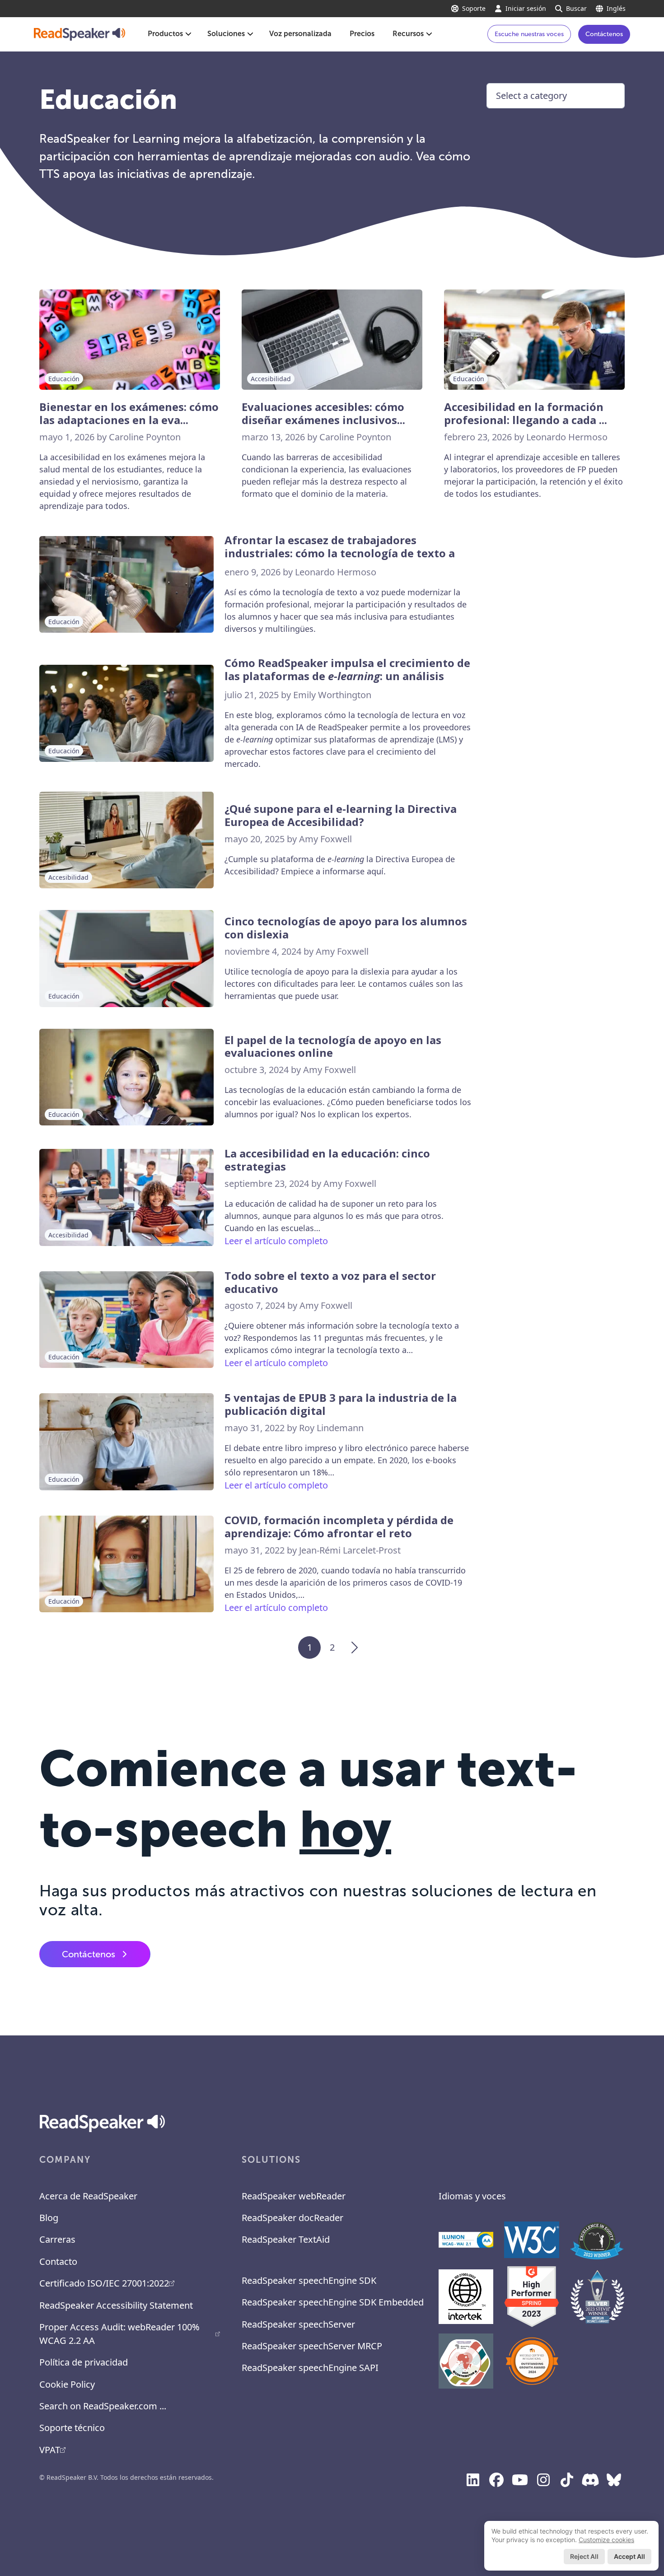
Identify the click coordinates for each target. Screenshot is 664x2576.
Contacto (58, 2261)
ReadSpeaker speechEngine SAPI (310, 2368)
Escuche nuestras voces (529, 34)
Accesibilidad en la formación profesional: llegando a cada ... (526, 414)
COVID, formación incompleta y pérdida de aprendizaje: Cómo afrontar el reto (339, 1527)
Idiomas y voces (472, 2196)
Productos (165, 34)
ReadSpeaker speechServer (298, 2324)
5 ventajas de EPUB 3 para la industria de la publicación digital (341, 1405)
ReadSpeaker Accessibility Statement (116, 2305)
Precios (362, 34)
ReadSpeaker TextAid (286, 2239)
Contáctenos (604, 34)
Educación (64, 379)
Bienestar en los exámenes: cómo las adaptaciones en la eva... (129, 414)
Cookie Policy (67, 2384)
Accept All (629, 2556)
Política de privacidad (84, 2362)
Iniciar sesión (526, 8)
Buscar (576, 8)
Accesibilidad (271, 379)
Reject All (584, 2556)
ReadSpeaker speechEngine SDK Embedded (333, 2302)
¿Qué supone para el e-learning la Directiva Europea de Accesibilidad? (341, 816)
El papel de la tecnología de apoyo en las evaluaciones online (333, 1047)
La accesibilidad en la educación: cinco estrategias (327, 1160)
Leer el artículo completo (276, 1241)
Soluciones (226, 34)
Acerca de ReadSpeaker (88, 2196)
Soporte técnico (72, 2428)
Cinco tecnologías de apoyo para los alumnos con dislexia (346, 928)
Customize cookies (606, 2540)
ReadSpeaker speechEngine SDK (309, 2280)
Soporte (474, 8)
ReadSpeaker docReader (292, 2218)
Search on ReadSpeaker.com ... (103, 2406)
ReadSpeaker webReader (294, 2196)
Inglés (616, 8)
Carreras (57, 2239)
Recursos (408, 34)
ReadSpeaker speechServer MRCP (312, 2346)
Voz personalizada (300, 34)
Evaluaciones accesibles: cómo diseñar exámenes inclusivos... (323, 414)
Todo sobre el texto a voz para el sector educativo (330, 1283)
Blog (49, 2218)
